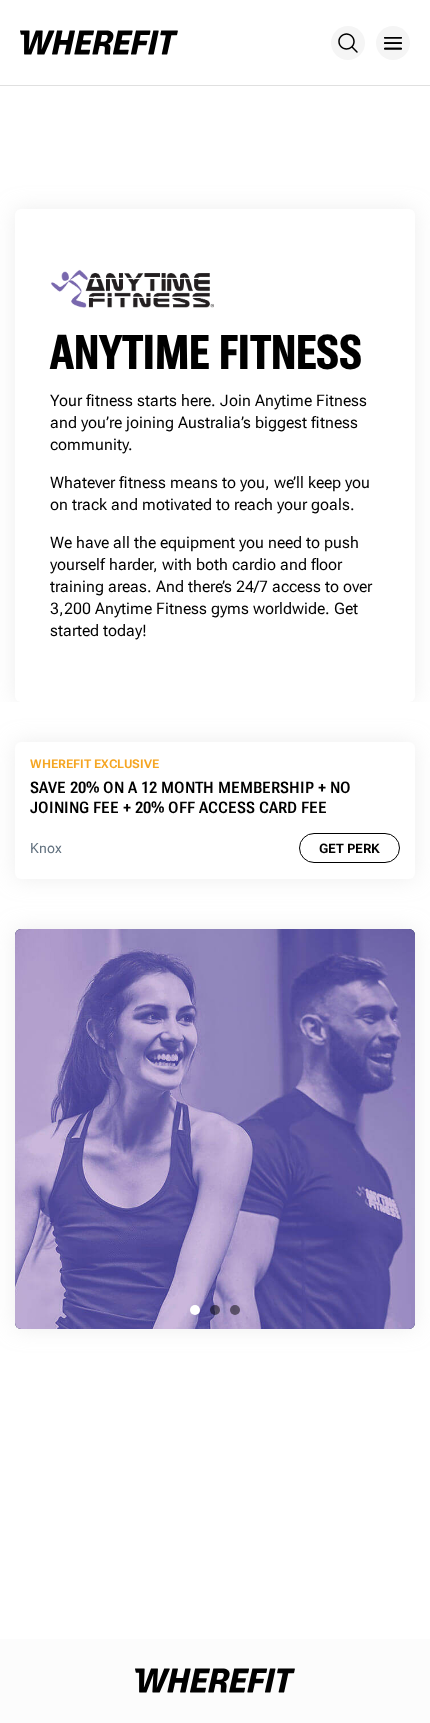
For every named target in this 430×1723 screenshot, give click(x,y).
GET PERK (349, 848)
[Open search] (348, 43)
